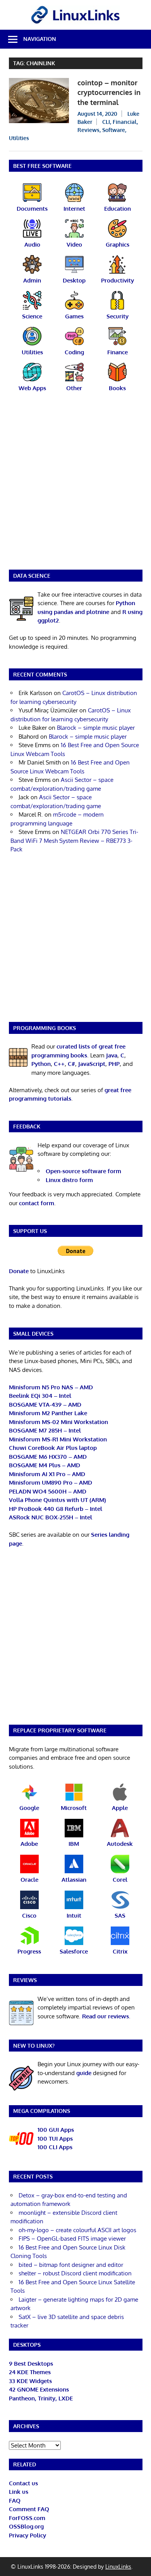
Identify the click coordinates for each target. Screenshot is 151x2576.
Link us (19, 2492)
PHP (114, 1064)
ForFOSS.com (27, 2518)
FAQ (15, 2501)
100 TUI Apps (55, 2139)
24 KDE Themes (30, 2372)
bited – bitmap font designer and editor (71, 2265)
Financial (125, 122)
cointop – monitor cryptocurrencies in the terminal (109, 92)
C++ (59, 1064)
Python (41, 1064)
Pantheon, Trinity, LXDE (41, 2398)
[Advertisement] (75, 486)
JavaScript (92, 1064)
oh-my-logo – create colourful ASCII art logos (77, 2230)
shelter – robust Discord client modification (75, 2273)
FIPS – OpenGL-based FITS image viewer (72, 2239)
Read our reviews (106, 2016)
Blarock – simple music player (96, 728)
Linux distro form (69, 1180)
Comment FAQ (29, 2509)
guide (84, 2073)
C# (71, 1064)
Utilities (19, 138)
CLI (106, 122)
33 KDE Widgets (30, 2381)
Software (114, 130)
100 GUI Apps (56, 2130)
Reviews (88, 130)
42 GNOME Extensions (39, 2389)
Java (112, 1055)
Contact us (23, 2483)
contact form (37, 1203)
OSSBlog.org (26, 2526)
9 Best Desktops (31, 2364)
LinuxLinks (118, 2567)
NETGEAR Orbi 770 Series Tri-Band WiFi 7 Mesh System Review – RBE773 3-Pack (74, 841)
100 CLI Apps (55, 2147)
